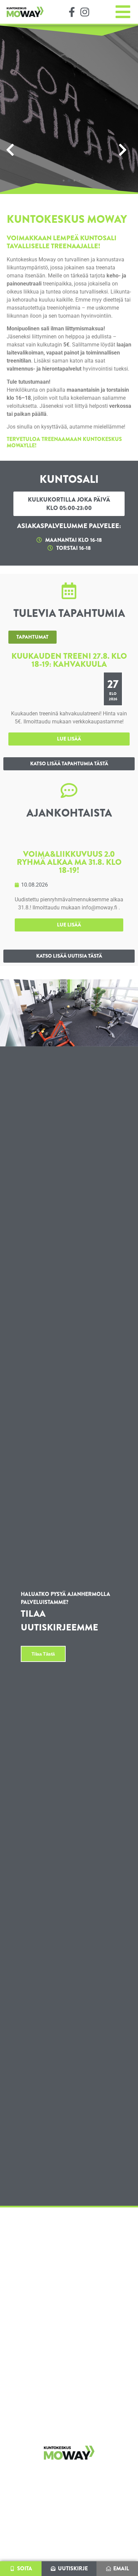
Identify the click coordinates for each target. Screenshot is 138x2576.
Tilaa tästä (43, 1654)
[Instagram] (85, 12)
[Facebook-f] (72, 12)
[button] (13, 150)
